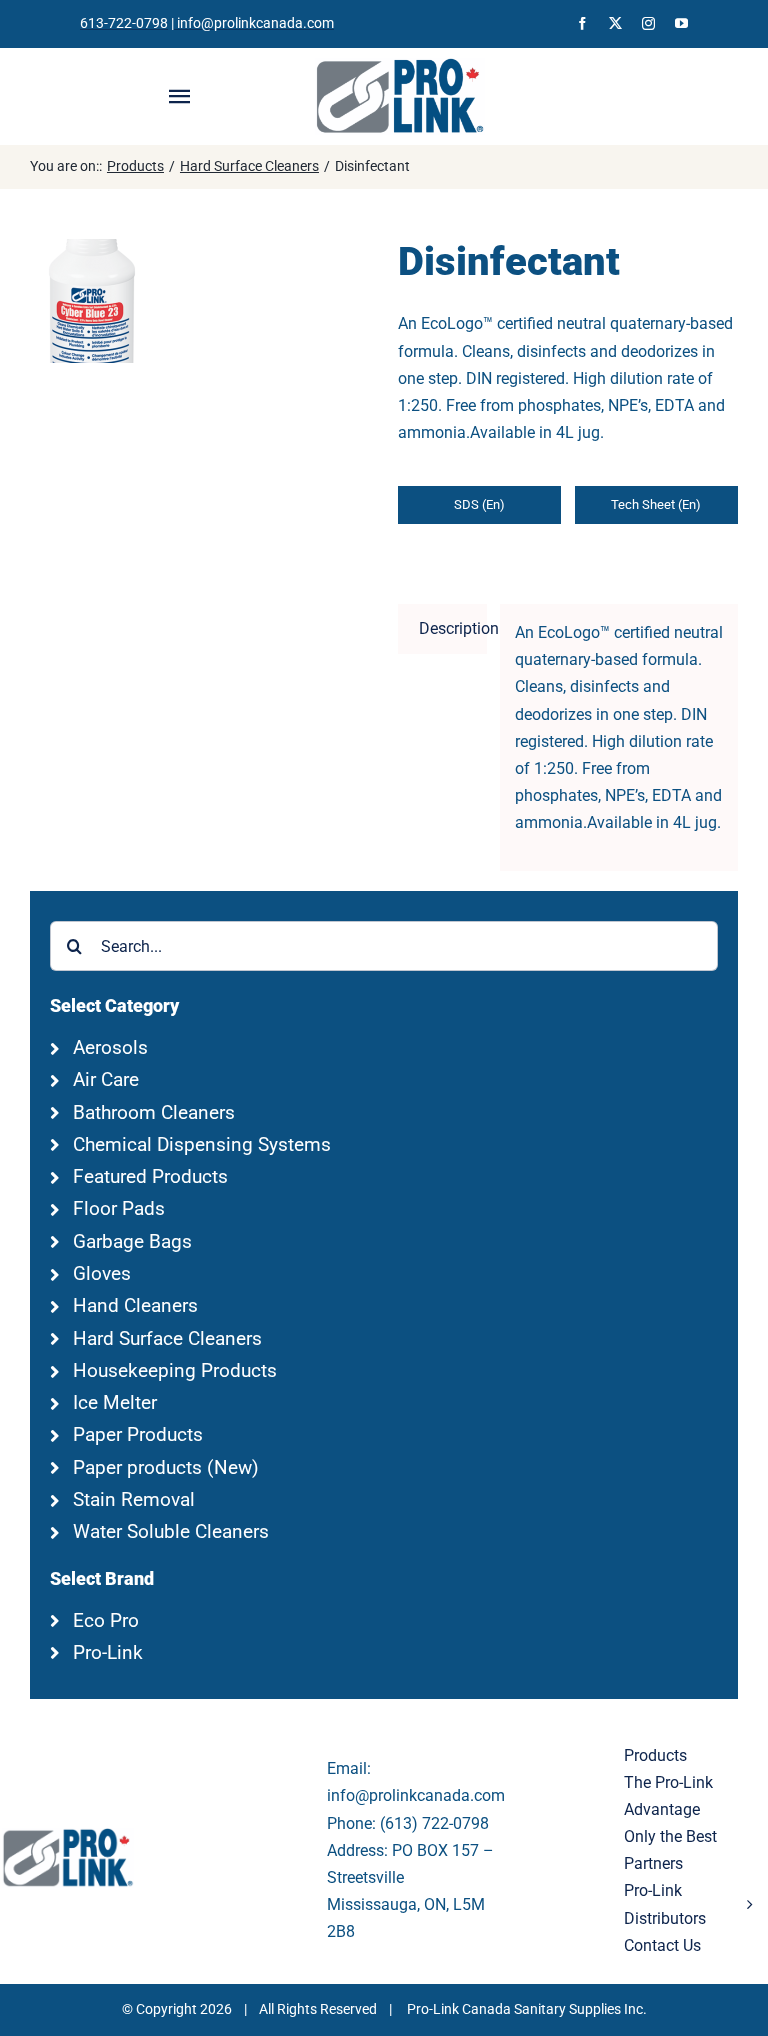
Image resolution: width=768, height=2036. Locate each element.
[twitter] (615, 23)
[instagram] (648, 23)
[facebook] (582, 23)
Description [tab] (452, 628)
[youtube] (681, 23)
